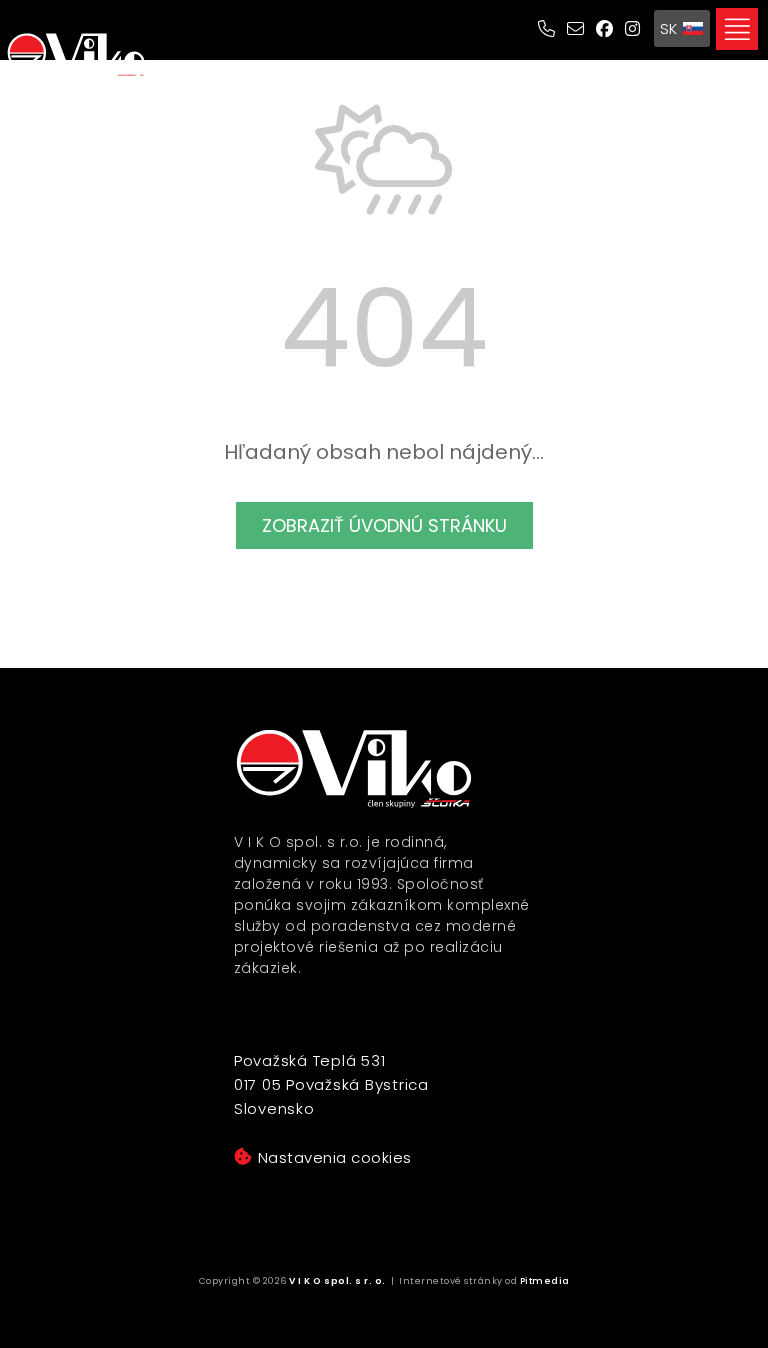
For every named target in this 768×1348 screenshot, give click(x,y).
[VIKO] (76, 56)
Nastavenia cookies (335, 1157)
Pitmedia (545, 1281)
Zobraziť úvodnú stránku (384, 525)
